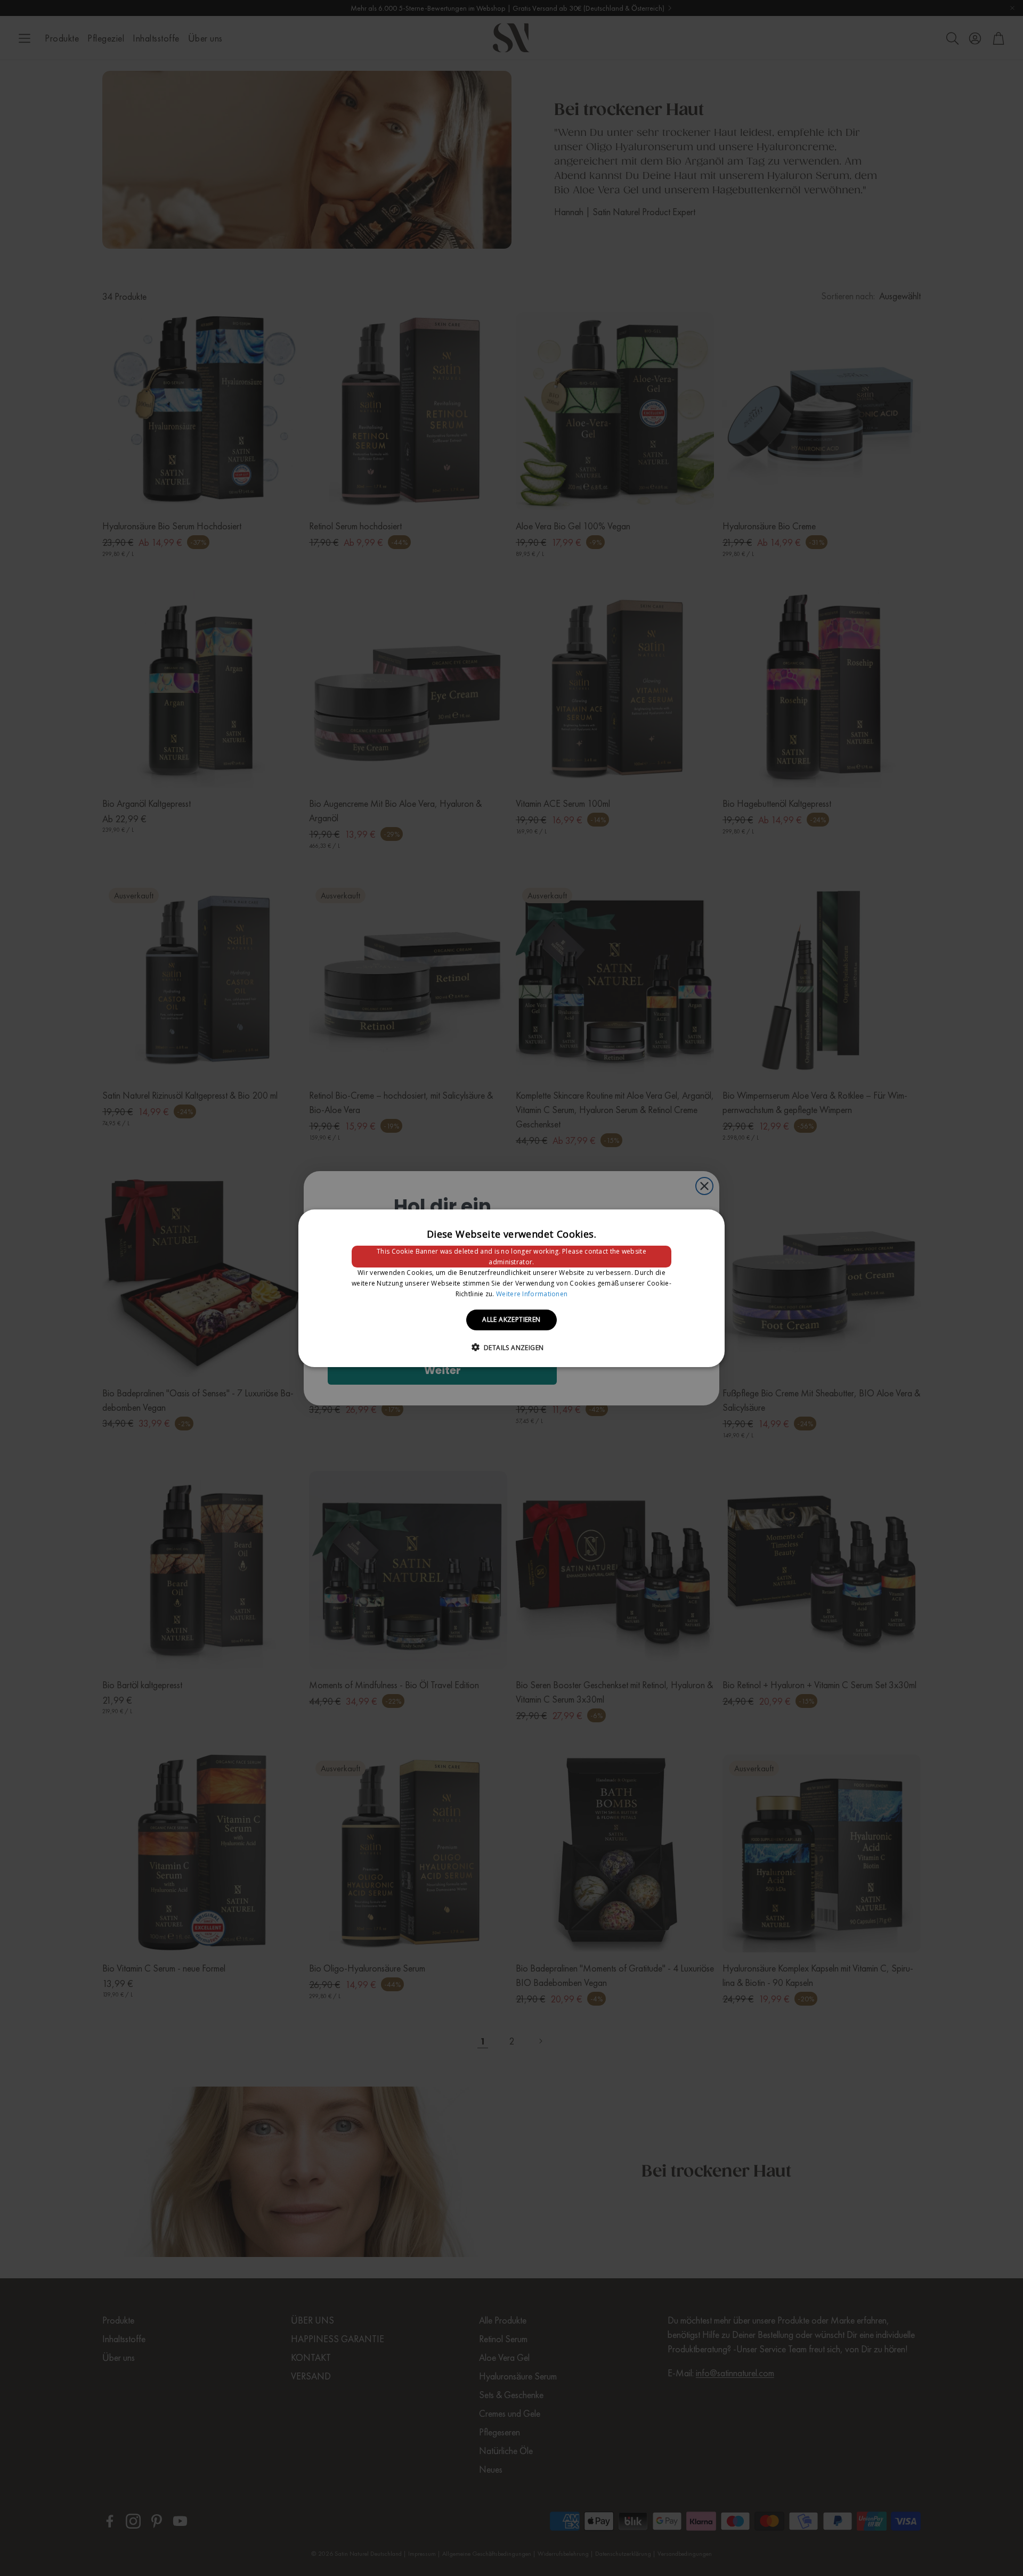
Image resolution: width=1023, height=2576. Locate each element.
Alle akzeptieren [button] (511, 1319)
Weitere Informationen (532, 1293)
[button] (512, 1347)
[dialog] (511, 1288)
